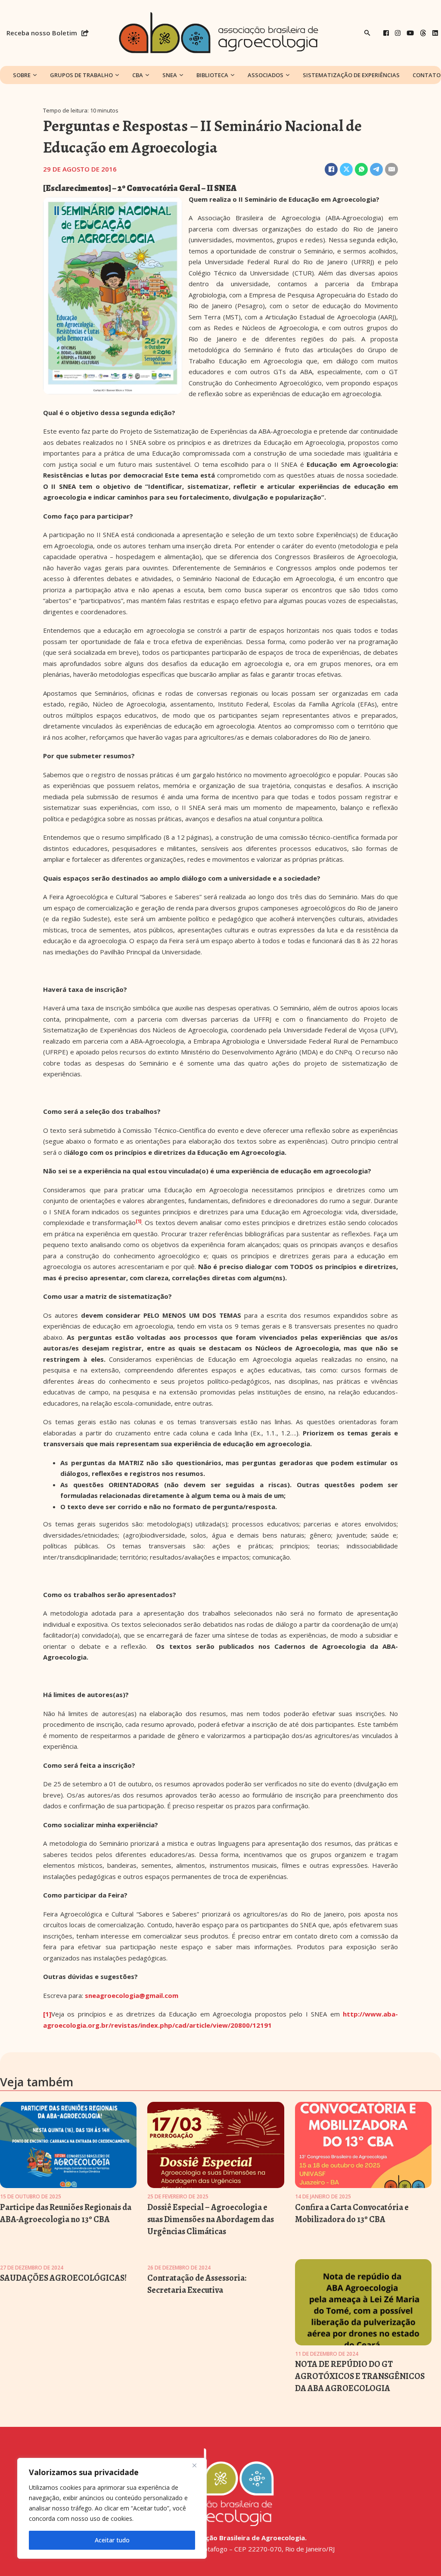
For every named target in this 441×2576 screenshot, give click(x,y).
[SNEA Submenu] (181, 75)
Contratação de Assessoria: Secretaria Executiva (197, 2284)
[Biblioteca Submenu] (233, 75)
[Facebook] (386, 33)
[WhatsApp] (361, 169)
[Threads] (423, 33)
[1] (47, 2014)
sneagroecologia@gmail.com (132, 1995)
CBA (138, 75)
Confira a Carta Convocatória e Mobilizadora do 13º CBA (352, 2213)
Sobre (22, 75)
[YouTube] (410, 33)
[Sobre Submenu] (35, 75)
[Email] (391, 169)
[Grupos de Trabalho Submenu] (117, 75)
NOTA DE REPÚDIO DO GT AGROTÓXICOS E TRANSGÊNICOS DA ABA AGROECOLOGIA (360, 2376)
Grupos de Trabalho (81, 75)
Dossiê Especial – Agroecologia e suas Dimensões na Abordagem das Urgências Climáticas (211, 2219)
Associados (266, 75)
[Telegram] (376, 169)
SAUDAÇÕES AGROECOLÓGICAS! (63, 2278)
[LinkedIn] (435, 33)
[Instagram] (398, 33)
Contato (427, 75)
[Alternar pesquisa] (367, 33)
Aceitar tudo (112, 2540)
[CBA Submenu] (147, 75)
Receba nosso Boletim (42, 33)
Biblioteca (212, 75)
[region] (112, 2508)
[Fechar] (198, 2465)
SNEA (170, 75)
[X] (346, 169)
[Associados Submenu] (288, 75)
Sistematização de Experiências (351, 75)
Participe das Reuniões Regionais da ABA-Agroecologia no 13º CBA (66, 2213)
